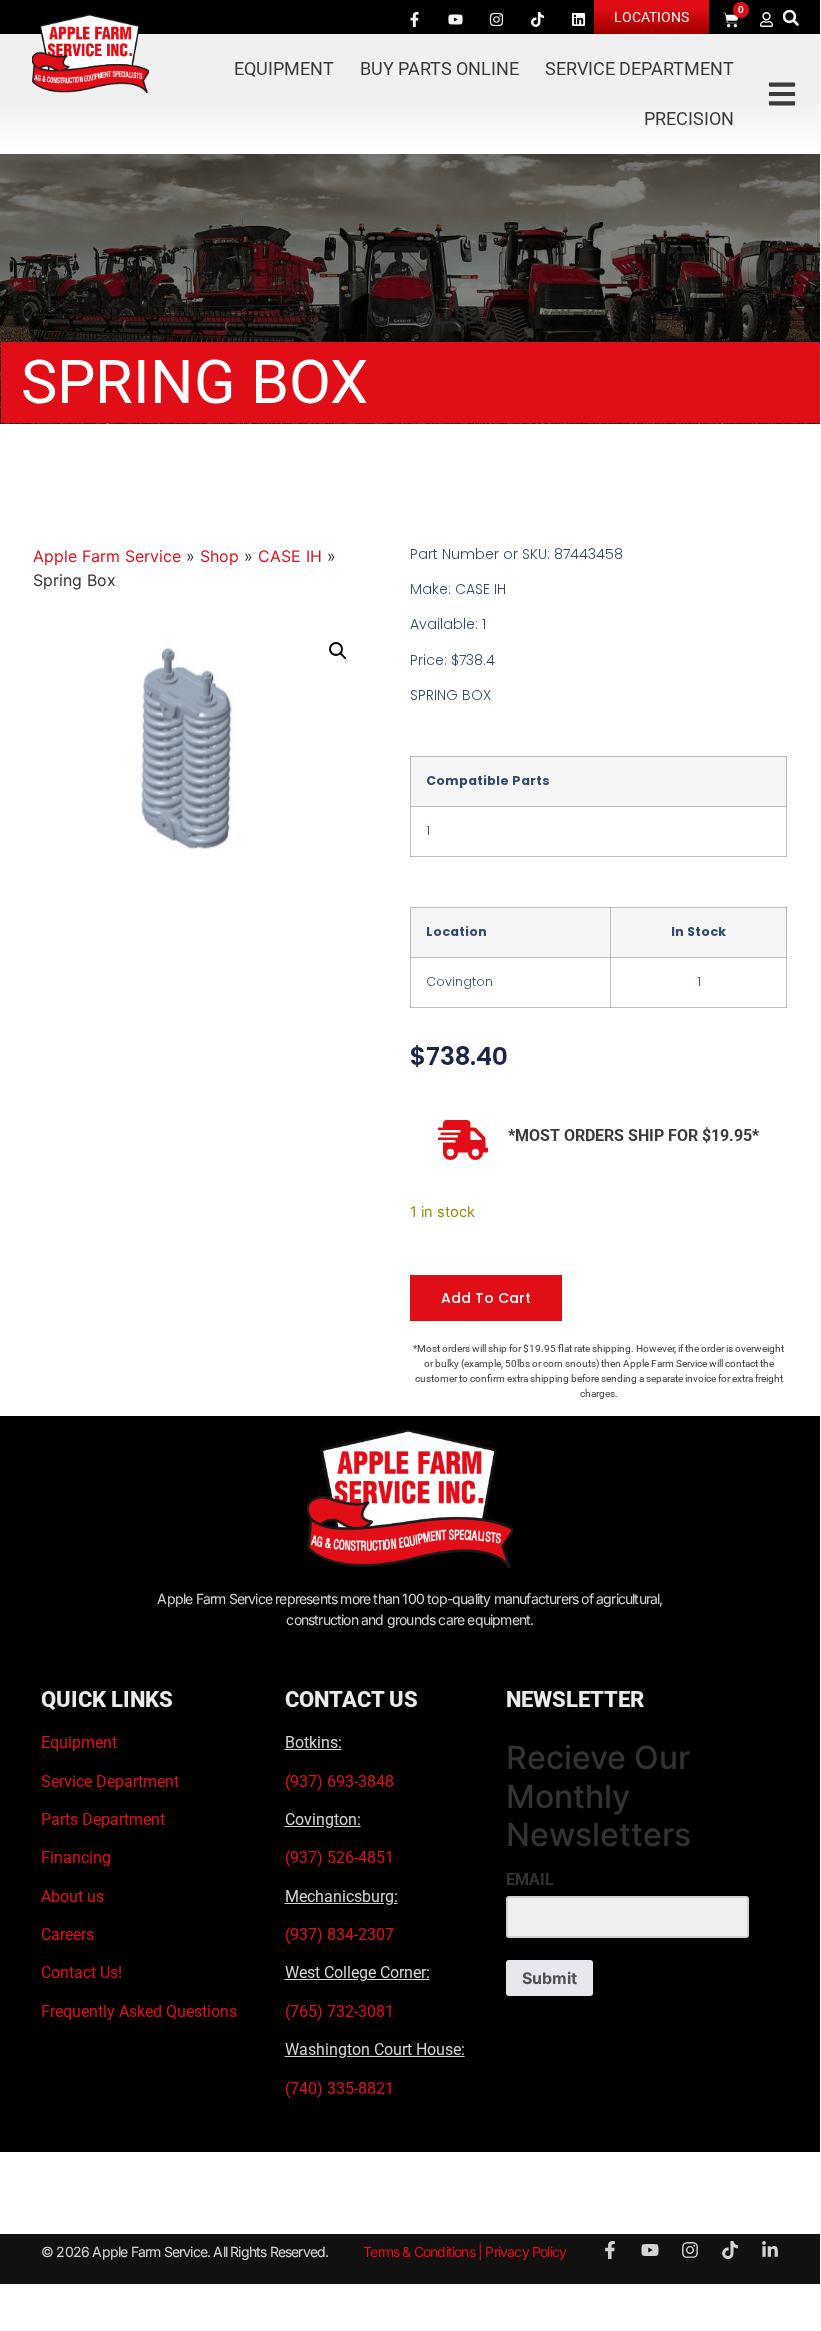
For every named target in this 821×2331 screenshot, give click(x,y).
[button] (790, 17)
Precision (689, 118)
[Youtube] (456, 19)
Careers (67, 1934)
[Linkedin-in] (770, 2250)
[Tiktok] (538, 19)
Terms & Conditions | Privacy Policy (464, 2251)
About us (72, 1896)
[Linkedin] (579, 19)
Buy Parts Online (439, 68)
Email (530, 1880)
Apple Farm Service (107, 556)
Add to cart (486, 1298)
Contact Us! (81, 1972)
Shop (219, 556)
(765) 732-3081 (339, 2011)
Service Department (639, 68)
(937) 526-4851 (339, 1857)
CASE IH (290, 556)
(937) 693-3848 (339, 1781)
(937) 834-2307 (339, 1934)
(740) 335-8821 (341, 2088)
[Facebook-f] (415, 19)
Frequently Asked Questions (139, 2011)
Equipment (284, 68)
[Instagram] (497, 19)
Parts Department (103, 1819)
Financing (76, 1857)
